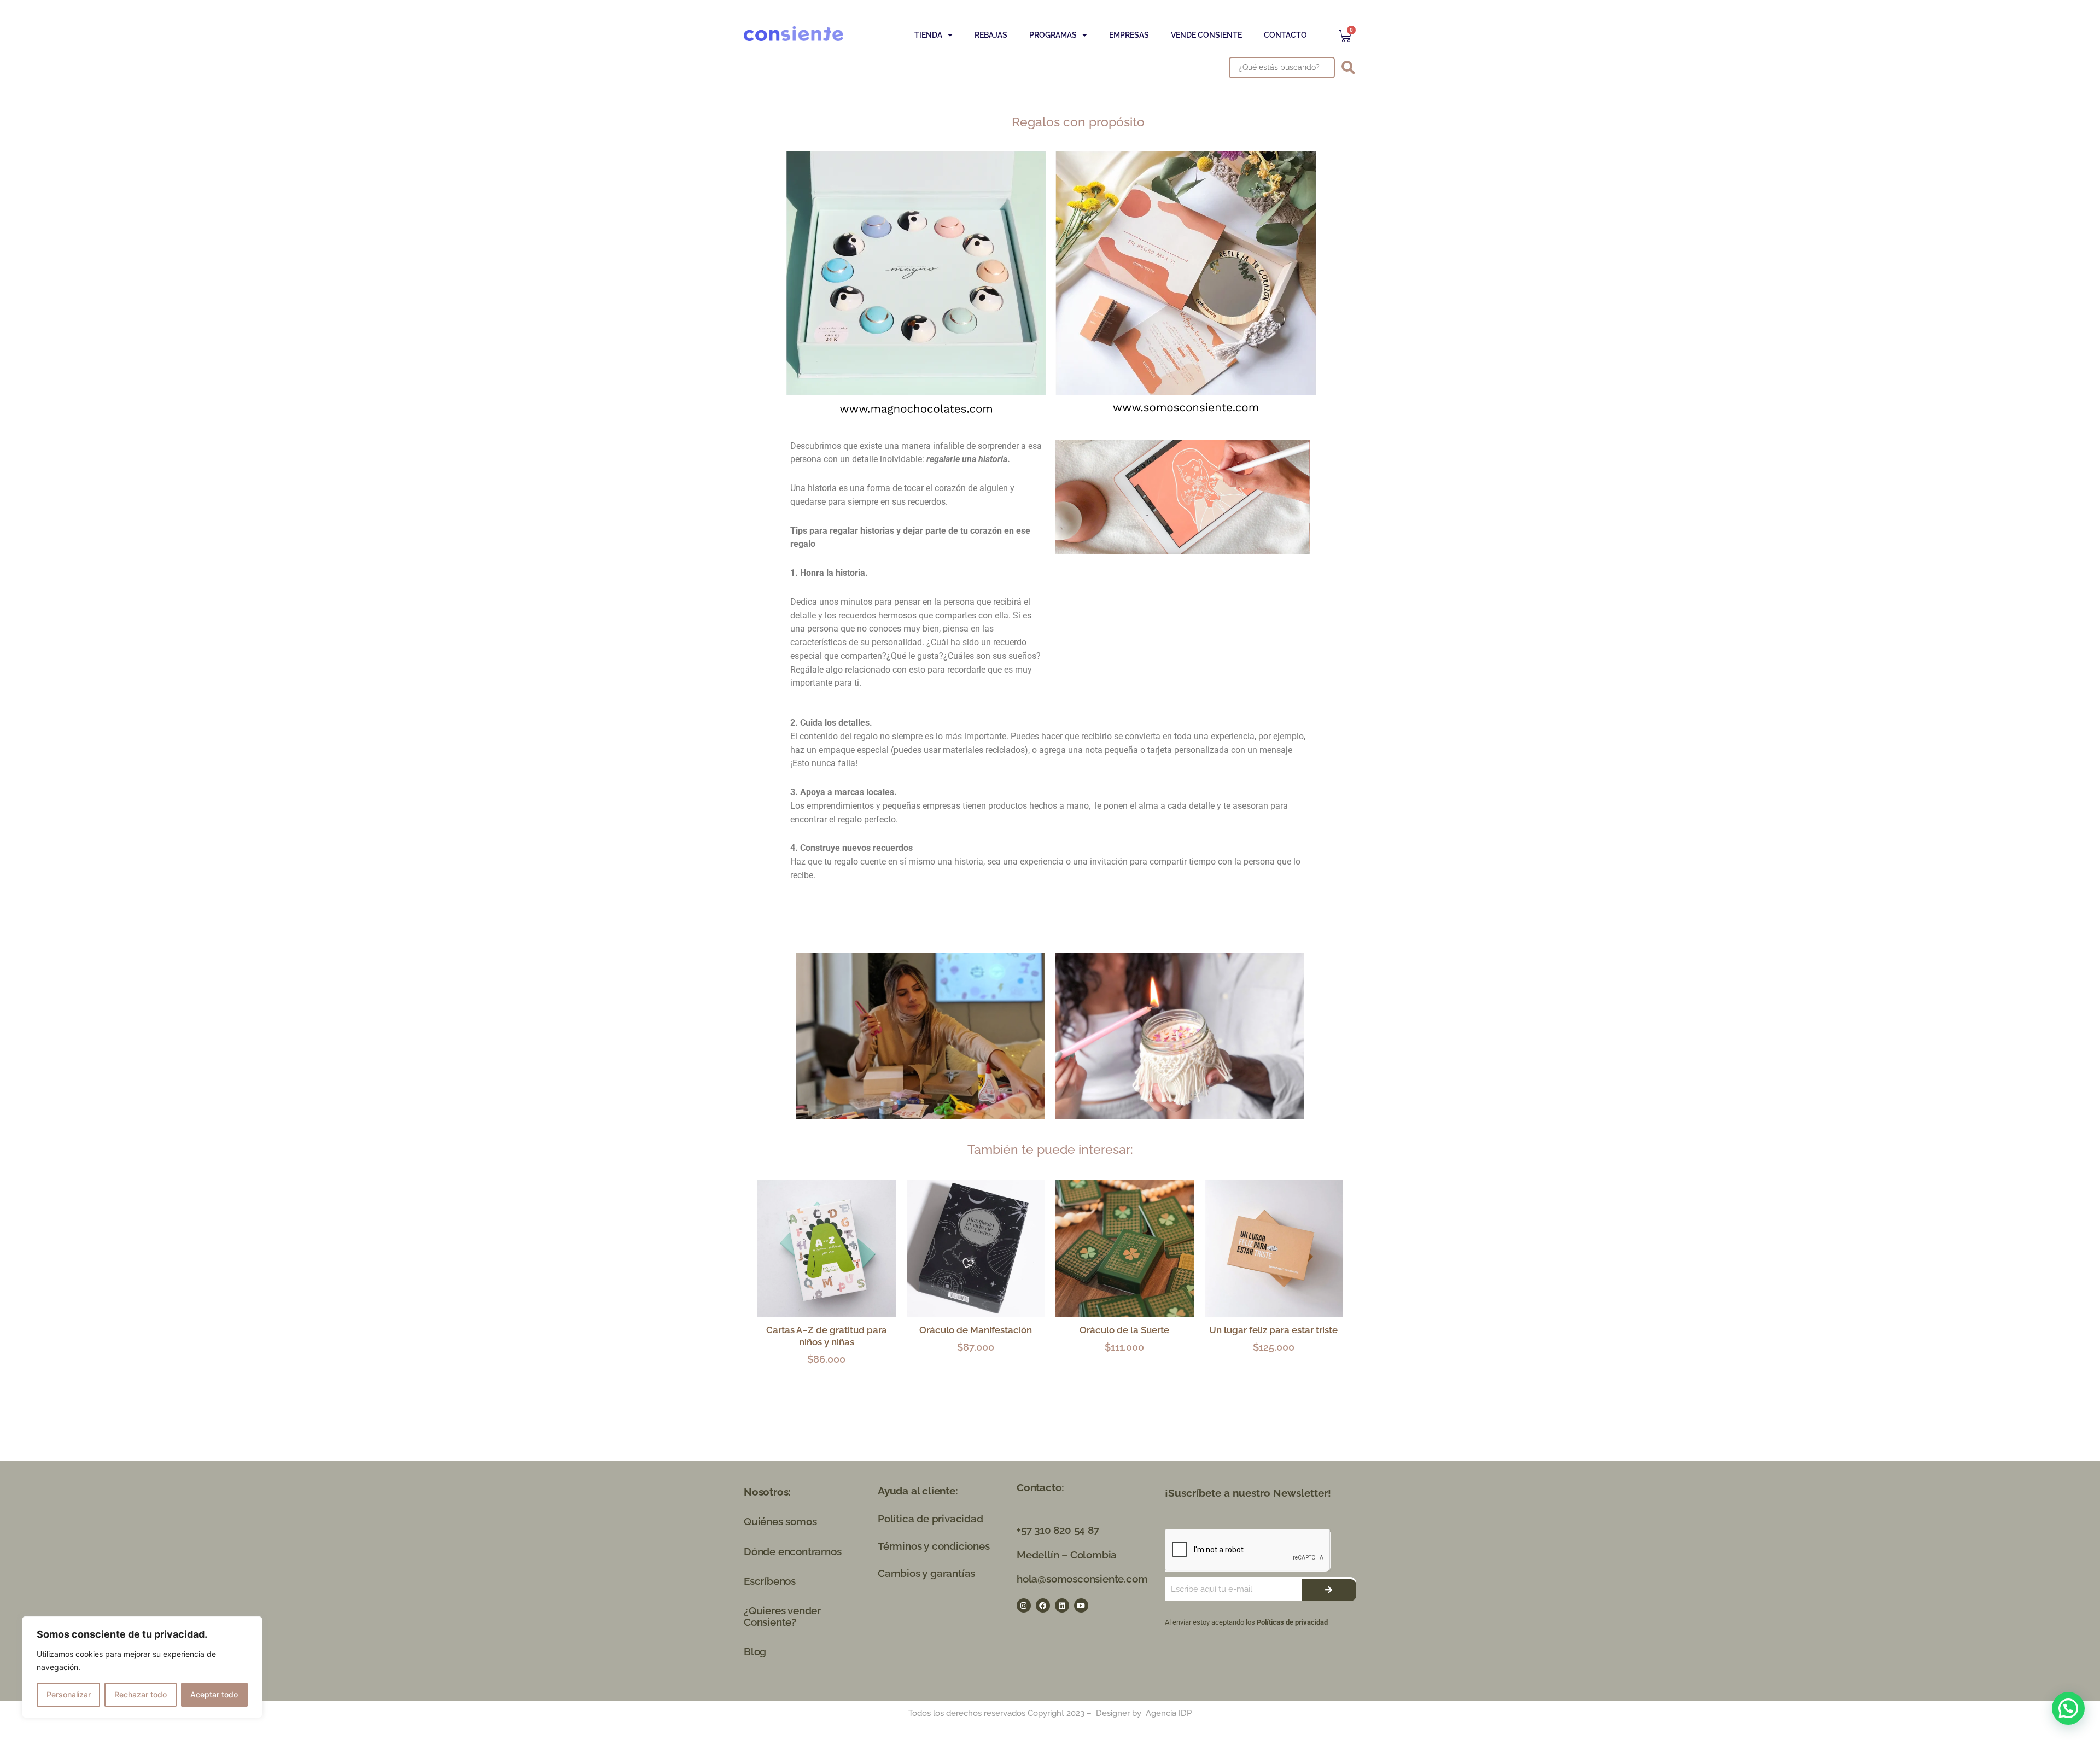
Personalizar (69, 1694)
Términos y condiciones (934, 1546)
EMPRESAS (1129, 35)
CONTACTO (1285, 35)
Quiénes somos (780, 1521)
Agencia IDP (1169, 1713)
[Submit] (1329, 1590)
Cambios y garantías (926, 1573)
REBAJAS (991, 35)
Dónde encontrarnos (792, 1551)
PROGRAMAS (1053, 35)
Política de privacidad (931, 1519)
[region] (142, 1667)
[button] (2068, 1708)
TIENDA (928, 35)
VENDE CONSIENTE (1206, 35)
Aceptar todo (214, 1694)
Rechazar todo (141, 1694)
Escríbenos (770, 1581)
